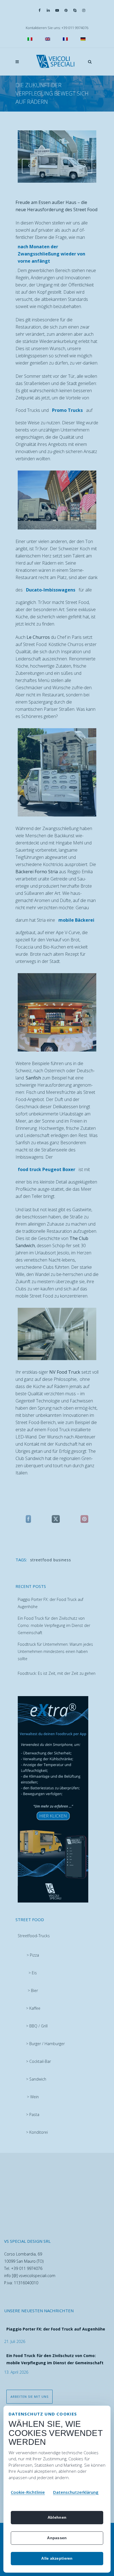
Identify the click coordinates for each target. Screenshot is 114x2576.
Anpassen (57, 2538)
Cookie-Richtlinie (28, 2492)
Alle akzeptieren (57, 2558)
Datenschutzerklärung (76, 2492)
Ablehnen (57, 2517)
